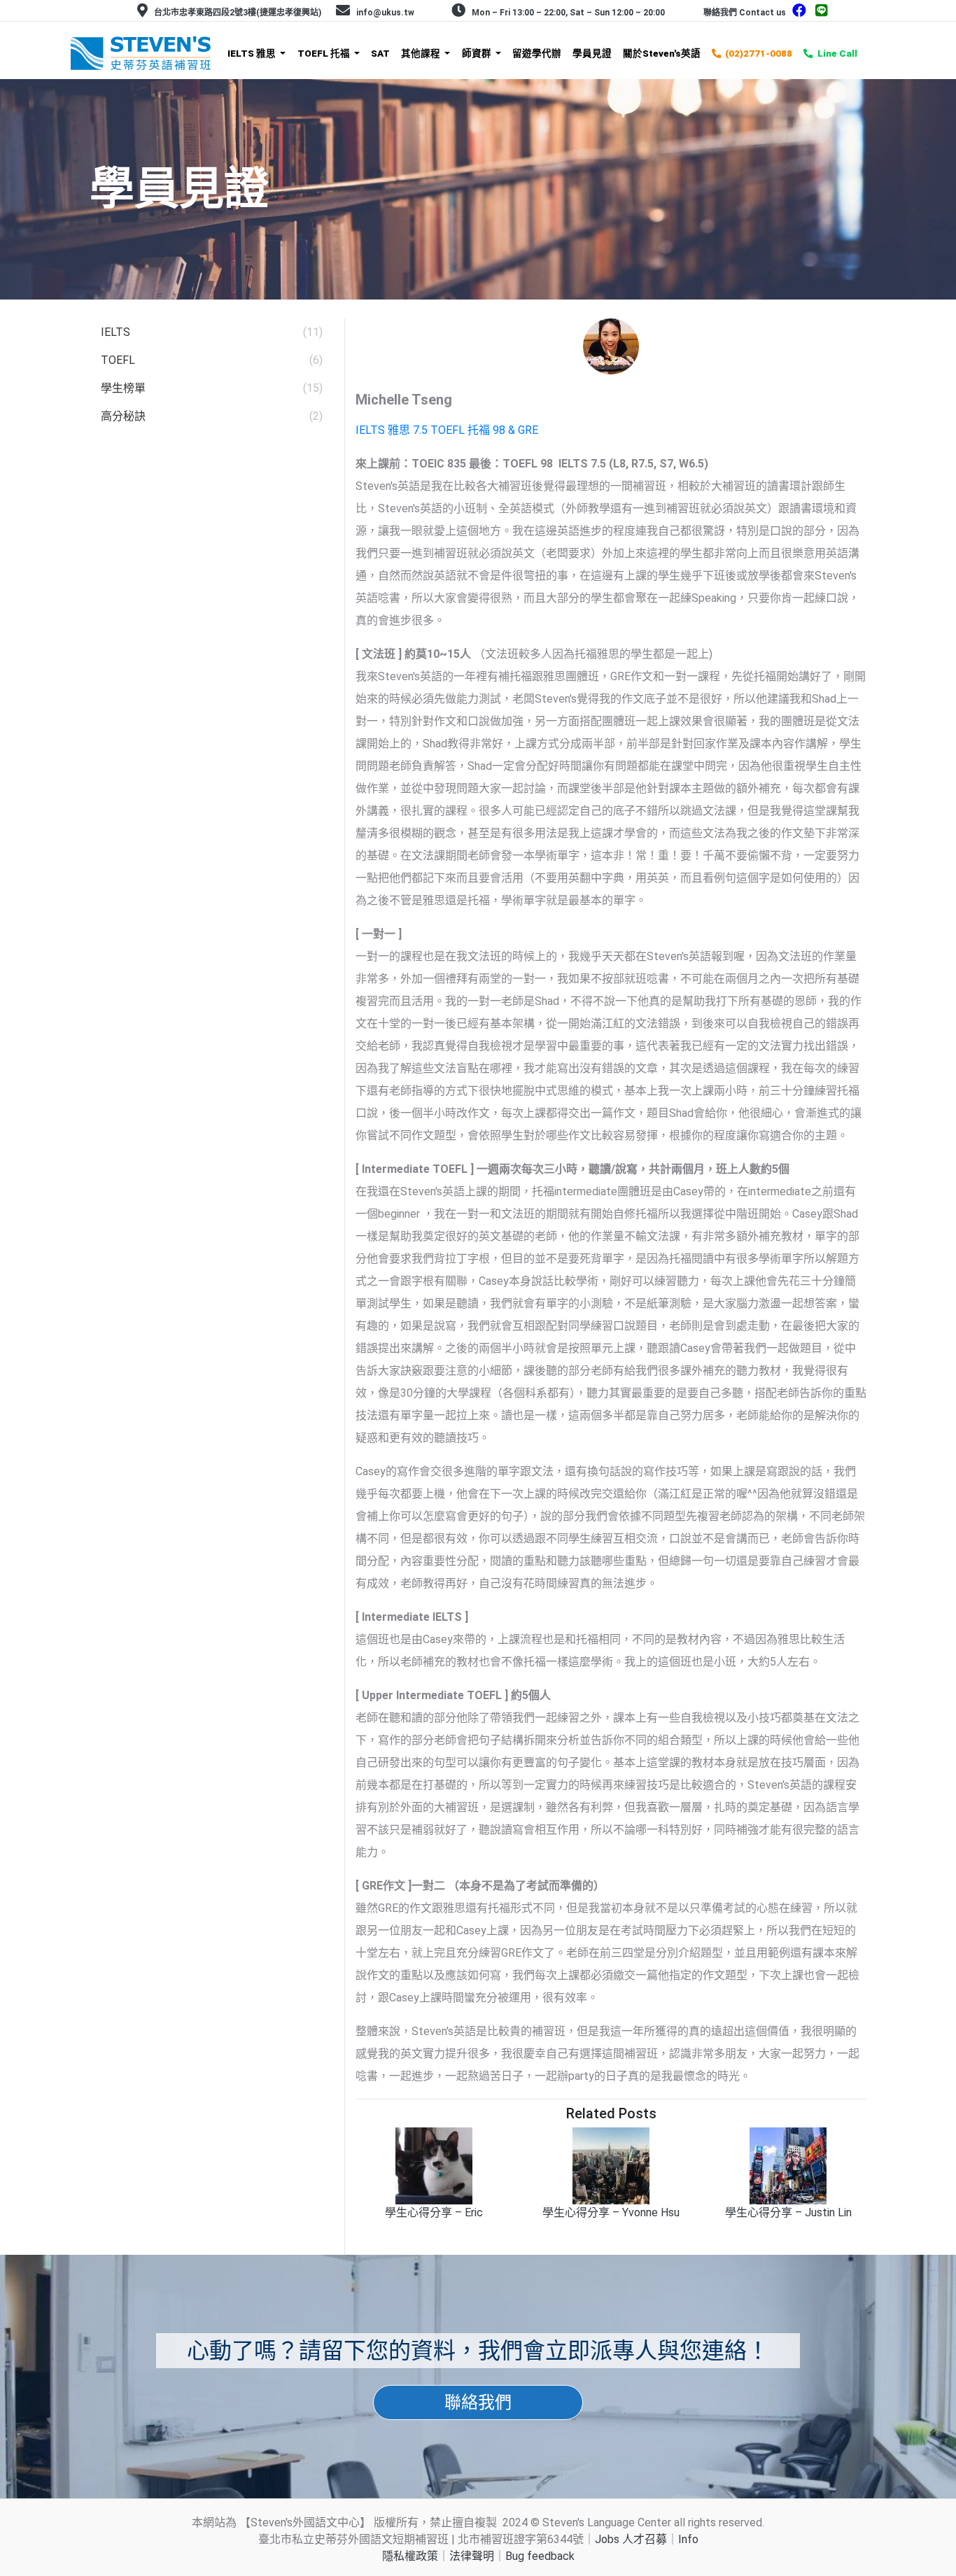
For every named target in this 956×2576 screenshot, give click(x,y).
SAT (380, 53)
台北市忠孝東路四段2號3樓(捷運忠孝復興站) (238, 13)
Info (688, 2539)
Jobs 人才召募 (631, 2539)
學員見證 (592, 53)
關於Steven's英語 (662, 53)
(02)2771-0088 (759, 53)
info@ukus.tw (385, 13)
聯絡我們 (478, 2402)
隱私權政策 (410, 2556)
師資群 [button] (478, 53)
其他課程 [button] (422, 53)
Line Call (837, 53)
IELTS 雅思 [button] (253, 53)
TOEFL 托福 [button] (325, 53)
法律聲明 (472, 2556)
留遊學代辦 (537, 53)
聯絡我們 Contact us (745, 13)
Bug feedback (540, 2556)
